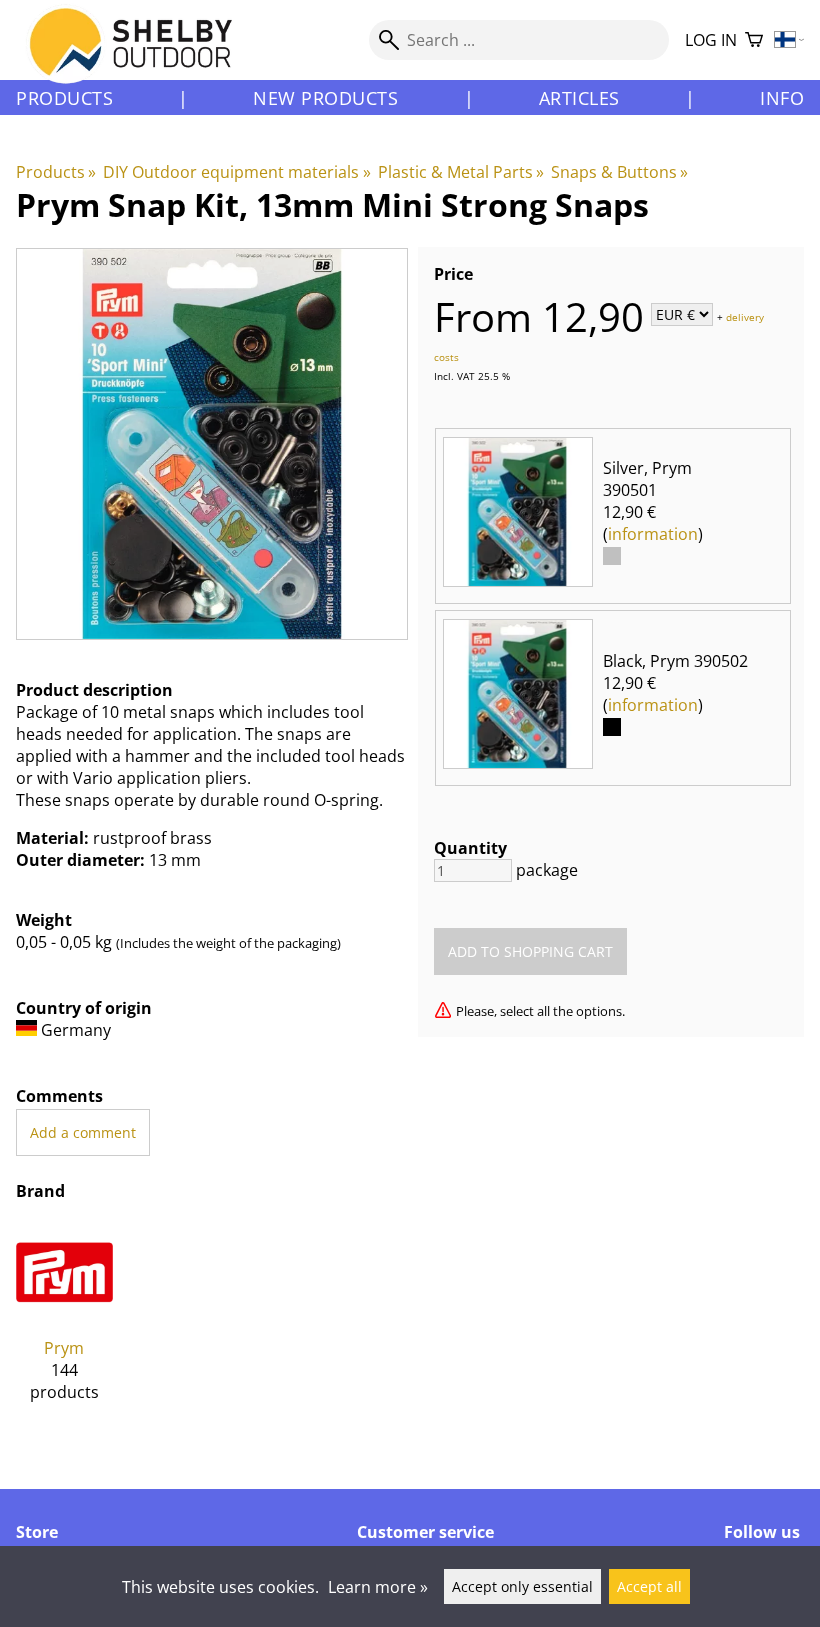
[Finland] (789, 40)
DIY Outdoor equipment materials (236, 172)
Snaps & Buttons (619, 172)
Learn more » (378, 1587)
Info (782, 98)
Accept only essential (522, 1586)
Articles (579, 98)
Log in (711, 40)
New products (325, 98)
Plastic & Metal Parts (461, 172)
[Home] (142, 59)
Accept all (649, 1586)
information (653, 534)
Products (64, 98)
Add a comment (83, 1132)
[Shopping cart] (754, 40)
